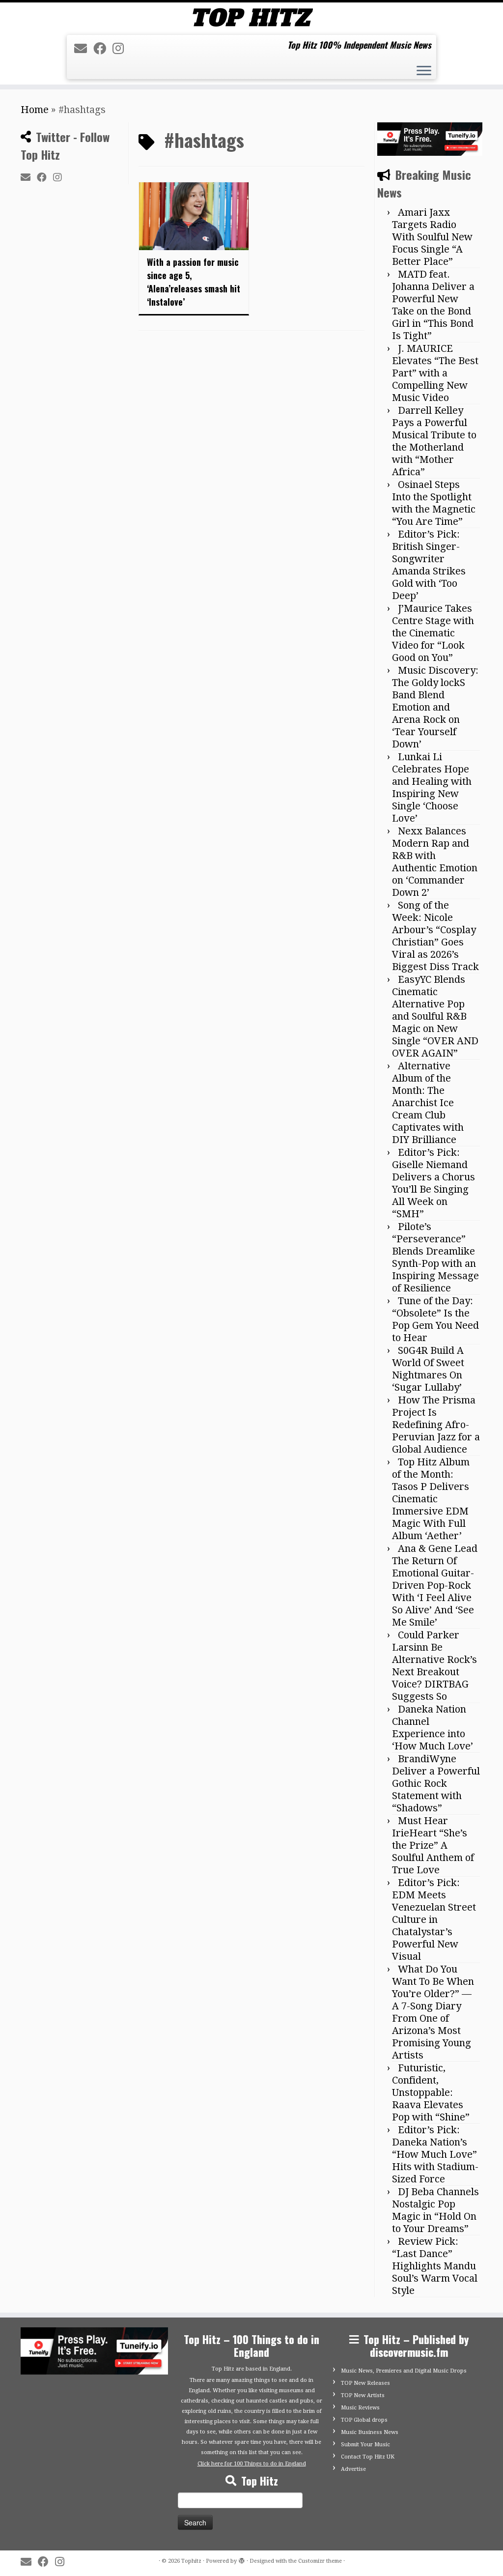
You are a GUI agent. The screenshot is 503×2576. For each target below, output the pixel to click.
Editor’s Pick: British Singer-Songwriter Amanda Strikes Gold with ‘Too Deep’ (429, 565)
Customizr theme (320, 2561)
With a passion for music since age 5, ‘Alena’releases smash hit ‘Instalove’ (194, 282)
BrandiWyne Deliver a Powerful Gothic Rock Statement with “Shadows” (436, 1783)
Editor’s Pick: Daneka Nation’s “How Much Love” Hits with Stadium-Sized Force (435, 2154)
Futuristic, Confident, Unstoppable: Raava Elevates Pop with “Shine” (431, 2092)
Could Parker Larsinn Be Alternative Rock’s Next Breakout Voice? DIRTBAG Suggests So (434, 1666)
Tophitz (191, 2561)
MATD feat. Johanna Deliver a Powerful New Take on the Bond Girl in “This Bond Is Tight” (433, 305)
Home (35, 110)
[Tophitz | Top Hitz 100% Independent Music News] (251, 17)
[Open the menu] (424, 72)
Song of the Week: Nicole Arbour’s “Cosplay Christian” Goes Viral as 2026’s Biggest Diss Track (435, 936)
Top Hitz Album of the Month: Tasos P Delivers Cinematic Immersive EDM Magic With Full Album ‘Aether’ (431, 1499)
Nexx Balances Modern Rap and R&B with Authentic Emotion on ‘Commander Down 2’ (435, 862)
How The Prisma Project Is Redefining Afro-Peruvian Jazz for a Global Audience (436, 1425)
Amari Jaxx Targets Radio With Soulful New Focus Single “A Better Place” (432, 237)
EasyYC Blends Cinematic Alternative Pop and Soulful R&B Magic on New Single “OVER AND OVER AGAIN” (435, 1016)
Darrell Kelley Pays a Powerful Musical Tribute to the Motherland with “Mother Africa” (434, 441)
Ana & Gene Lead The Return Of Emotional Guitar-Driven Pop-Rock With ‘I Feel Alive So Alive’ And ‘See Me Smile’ (435, 1585)
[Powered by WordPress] (242, 2559)
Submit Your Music (365, 2445)
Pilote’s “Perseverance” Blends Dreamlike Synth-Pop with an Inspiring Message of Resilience (435, 1257)
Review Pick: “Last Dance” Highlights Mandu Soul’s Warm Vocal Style (435, 2266)
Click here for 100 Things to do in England (252, 2464)
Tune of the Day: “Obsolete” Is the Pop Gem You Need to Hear (435, 1319)
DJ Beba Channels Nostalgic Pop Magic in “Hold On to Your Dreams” (435, 2210)
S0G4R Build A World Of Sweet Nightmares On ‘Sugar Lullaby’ (428, 1369)
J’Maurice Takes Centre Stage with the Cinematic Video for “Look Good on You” (433, 633)
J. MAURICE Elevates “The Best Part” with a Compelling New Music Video (435, 373)
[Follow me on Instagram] (121, 49)
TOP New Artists (363, 2395)
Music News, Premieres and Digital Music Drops (404, 2371)
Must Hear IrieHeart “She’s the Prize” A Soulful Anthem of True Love (433, 1845)
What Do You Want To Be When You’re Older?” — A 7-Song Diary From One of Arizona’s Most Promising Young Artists (433, 2012)
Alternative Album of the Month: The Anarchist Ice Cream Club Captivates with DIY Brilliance (428, 1103)
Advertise (353, 2469)
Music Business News (370, 2432)
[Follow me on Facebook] (103, 49)
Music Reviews (360, 2408)
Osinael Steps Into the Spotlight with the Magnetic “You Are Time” (434, 503)
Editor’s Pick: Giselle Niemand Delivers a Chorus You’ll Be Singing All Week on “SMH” (433, 1183)
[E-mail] (84, 49)
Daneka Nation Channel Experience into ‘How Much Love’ (433, 1728)
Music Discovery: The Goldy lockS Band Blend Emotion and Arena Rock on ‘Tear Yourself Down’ (435, 707)
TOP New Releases (365, 2383)
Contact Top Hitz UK (368, 2457)
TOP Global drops (364, 2420)
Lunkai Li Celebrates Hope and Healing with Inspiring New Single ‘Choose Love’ (432, 787)
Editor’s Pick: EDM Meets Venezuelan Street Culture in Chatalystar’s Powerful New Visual (434, 1919)
